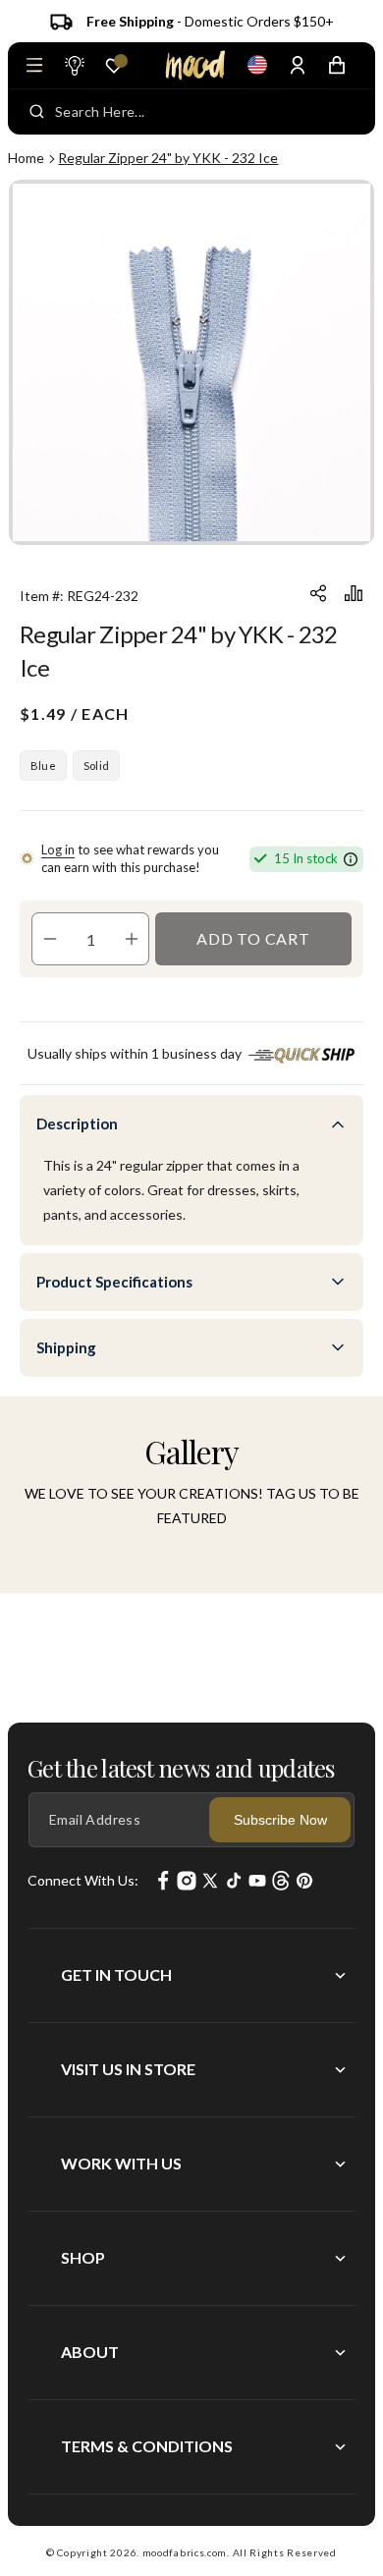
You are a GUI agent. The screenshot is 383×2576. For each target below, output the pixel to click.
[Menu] (34, 65)
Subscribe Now (280, 1820)
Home (26, 158)
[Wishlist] (114, 66)
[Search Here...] (37, 112)
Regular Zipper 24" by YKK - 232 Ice (168, 158)
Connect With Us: (83, 1880)
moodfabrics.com (185, 2552)
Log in (58, 850)
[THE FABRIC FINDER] (74, 65)
